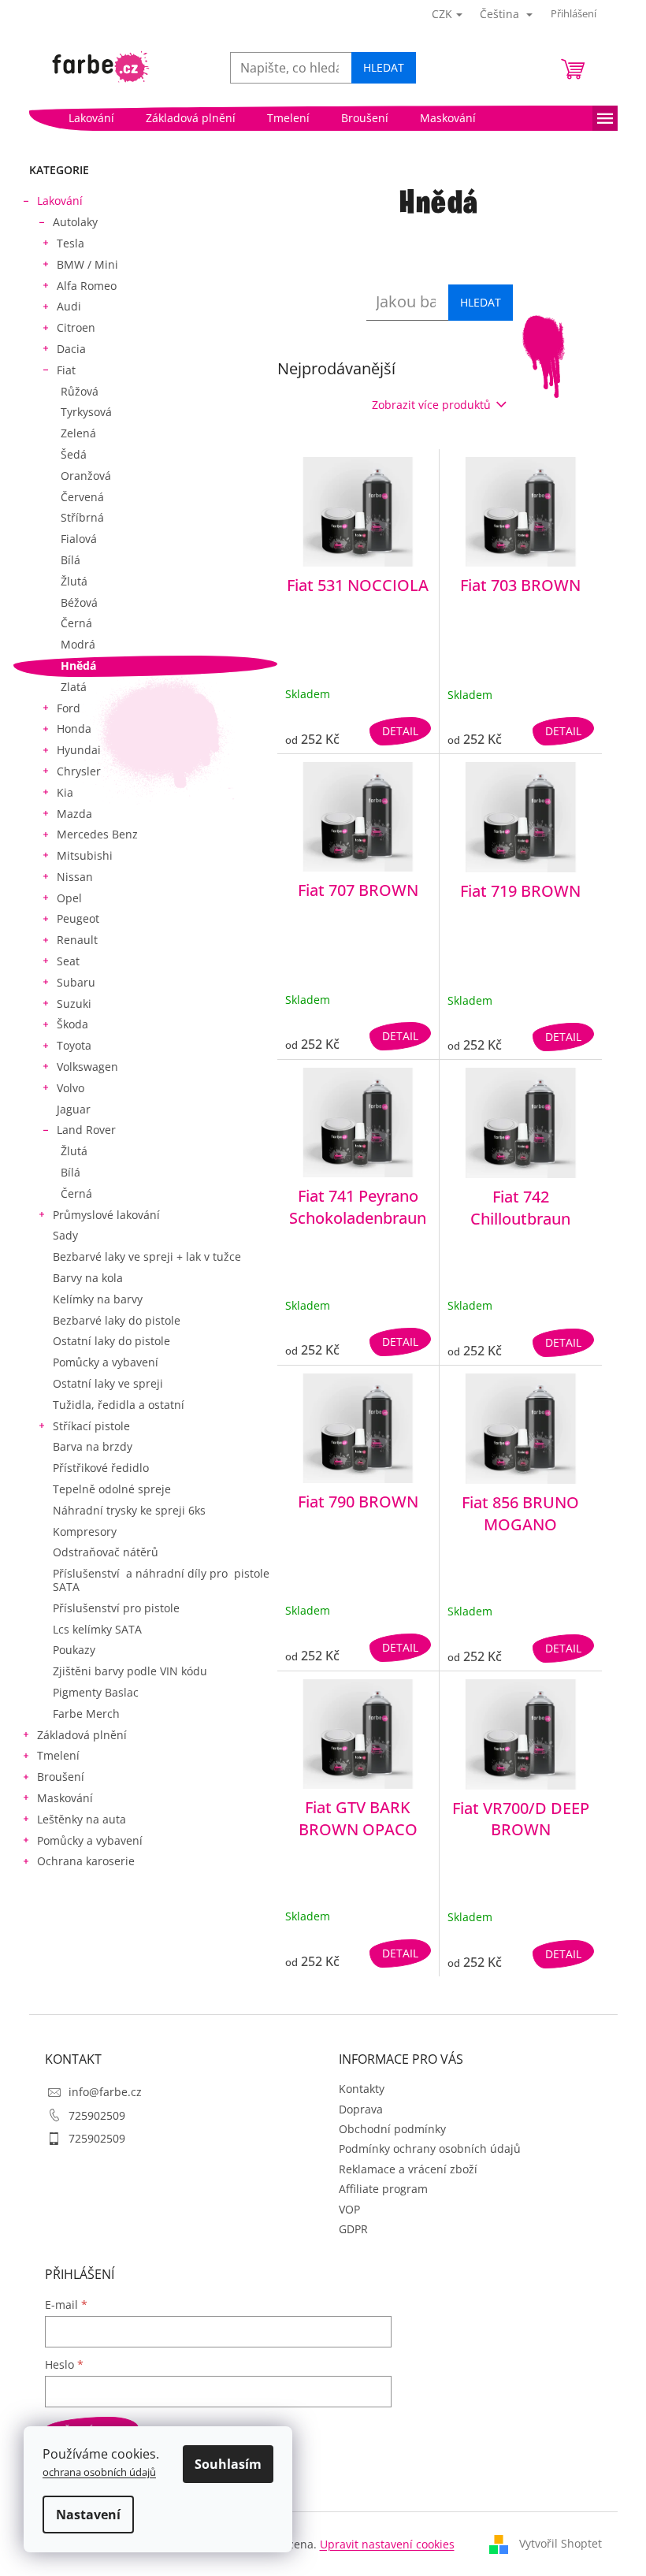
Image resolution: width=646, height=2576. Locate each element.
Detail (400, 731)
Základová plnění (82, 1735)
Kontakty (362, 2089)
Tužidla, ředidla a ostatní (119, 1405)
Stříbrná (82, 517)
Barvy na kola (88, 1278)
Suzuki (74, 1004)
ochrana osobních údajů (99, 2472)
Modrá (78, 644)
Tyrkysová (86, 412)
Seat (68, 961)
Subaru (76, 982)
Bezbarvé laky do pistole (117, 1320)
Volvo (71, 1088)
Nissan (75, 877)
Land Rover (86, 1130)
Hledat (384, 67)
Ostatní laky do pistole (111, 1341)
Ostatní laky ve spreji (108, 1383)
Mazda (74, 814)
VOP (349, 2209)
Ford (69, 708)
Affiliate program (383, 2189)
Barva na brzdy (93, 1446)
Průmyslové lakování (106, 1215)
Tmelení (58, 1755)
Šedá (74, 454)
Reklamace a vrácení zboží (408, 2169)
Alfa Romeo (87, 286)
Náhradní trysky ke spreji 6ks (129, 1510)
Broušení (61, 1777)
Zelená (78, 433)
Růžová (80, 391)
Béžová (79, 602)
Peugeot (78, 918)
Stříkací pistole (91, 1426)
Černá (76, 623)
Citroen (76, 327)
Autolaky (75, 222)
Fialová (79, 539)
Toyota (74, 1045)
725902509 (97, 2115)
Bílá (71, 560)
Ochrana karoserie (86, 1861)
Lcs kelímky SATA (97, 1629)
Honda (74, 729)
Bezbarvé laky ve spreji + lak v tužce (147, 1256)
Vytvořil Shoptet (561, 2543)
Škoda (72, 1024)
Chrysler (79, 771)
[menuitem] (91, 118)
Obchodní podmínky (392, 2129)
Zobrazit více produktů (431, 405)
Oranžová (86, 476)
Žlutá (74, 581)
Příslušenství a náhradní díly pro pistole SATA (161, 1580)
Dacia (71, 349)
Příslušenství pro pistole (116, 1608)
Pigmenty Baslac (96, 1692)
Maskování (65, 1798)
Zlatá (74, 687)
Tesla (71, 243)
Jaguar (74, 1109)
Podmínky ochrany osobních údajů (430, 2149)
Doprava (361, 2109)
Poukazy (74, 1650)
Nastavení (88, 2515)
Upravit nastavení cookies (387, 2544)
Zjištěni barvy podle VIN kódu (130, 1671)
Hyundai (79, 750)
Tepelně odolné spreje (112, 1489)
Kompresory (85, 1531)
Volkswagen (87, 1067)
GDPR (353, 2229)
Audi (69, 306)
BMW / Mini (87, 264)
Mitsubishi (85, 855)
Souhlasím (228, 2464)
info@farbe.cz (105, 2092)
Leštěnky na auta (82, 1819)
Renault (77, 940)
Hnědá (78, 665)
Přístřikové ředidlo (101, 1468)
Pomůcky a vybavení (106, 1362)
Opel (69, 898)
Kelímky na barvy (98, 1299)
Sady (65, 1235)
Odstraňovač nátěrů (106, 1552)
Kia (65, 792)
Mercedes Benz (97, 834)
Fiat (66, 370)
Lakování (60, 201)
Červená (82, 497)
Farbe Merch (86, 1714)
